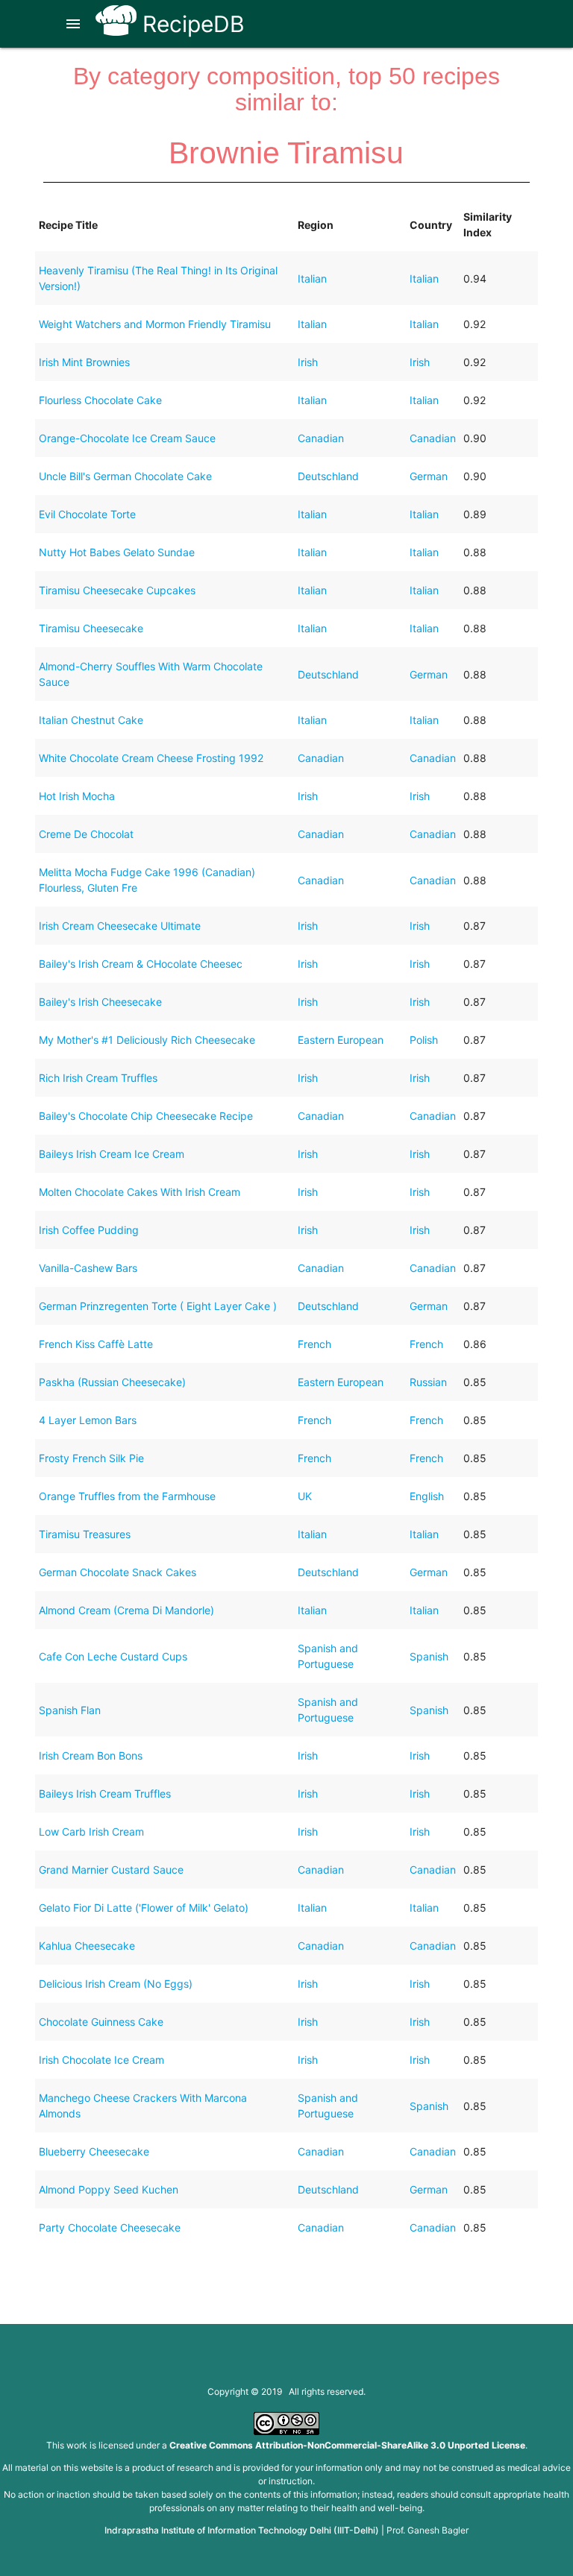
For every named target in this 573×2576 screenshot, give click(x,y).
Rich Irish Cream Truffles (98, 1078)
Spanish (429, 1656)
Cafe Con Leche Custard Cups (113, 1656)
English (427, 1496)
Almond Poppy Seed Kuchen (109, 2189)
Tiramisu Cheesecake (91, 628)
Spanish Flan (70, 1710)
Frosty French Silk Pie (91, 1458)
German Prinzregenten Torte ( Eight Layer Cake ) (158, 1306)
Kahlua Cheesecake (87, 1946)
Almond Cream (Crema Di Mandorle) (126, 1610)
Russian (428, 1382)
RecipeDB (191, 24)
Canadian (321, 438)
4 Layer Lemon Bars (88, 1420)
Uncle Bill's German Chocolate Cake (125, 476)
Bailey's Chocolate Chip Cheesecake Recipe (146, 1116)
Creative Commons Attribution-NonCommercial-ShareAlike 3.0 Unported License (347, 2445)
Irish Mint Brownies (84, 362)
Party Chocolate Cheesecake (110, 2227)
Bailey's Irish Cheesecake (100, 1002)
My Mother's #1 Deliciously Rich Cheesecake (147, 1040)
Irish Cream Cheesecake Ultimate (120, 926)
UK (305, 1496)
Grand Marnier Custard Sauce (111, 1870)
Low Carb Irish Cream (91, 1832)
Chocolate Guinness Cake (101, 2022)
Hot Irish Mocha (77, 796)
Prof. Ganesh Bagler (428, 2530)
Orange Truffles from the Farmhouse (127, 1496)
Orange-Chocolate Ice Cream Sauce (127, 438)
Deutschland (328, 476)
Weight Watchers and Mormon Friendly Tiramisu (155, 324)
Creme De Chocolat (86, 834)
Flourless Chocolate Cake (100, 400)
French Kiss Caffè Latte (96, 1344)
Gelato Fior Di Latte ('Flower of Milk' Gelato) (144, 1908)
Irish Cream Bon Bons (91, 1755)
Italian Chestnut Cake (91, 720)
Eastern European (341, 1040)
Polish (424, 1040)
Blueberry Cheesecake (94, 2151)
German (429, 476)
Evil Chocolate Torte (87, 514)
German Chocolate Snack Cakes (118, 1572)
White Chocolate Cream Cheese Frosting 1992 (151, 758)
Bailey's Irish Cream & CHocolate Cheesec (141, 964)
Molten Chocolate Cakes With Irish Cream (140, 1192)
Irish (308, 362)
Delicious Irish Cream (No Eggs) (116, 1984)
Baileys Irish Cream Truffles (105, 1794)
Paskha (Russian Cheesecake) (112, 1382)
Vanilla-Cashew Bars (88, 1268)
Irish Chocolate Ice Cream (101, 2060)
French (314, 1344)
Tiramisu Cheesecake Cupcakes (117, 590)
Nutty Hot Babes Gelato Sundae (117, 552)
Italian (312, 278)
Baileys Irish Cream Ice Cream (112, 1154)
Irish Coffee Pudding (89, 1230)
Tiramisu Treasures (85, 1534)
